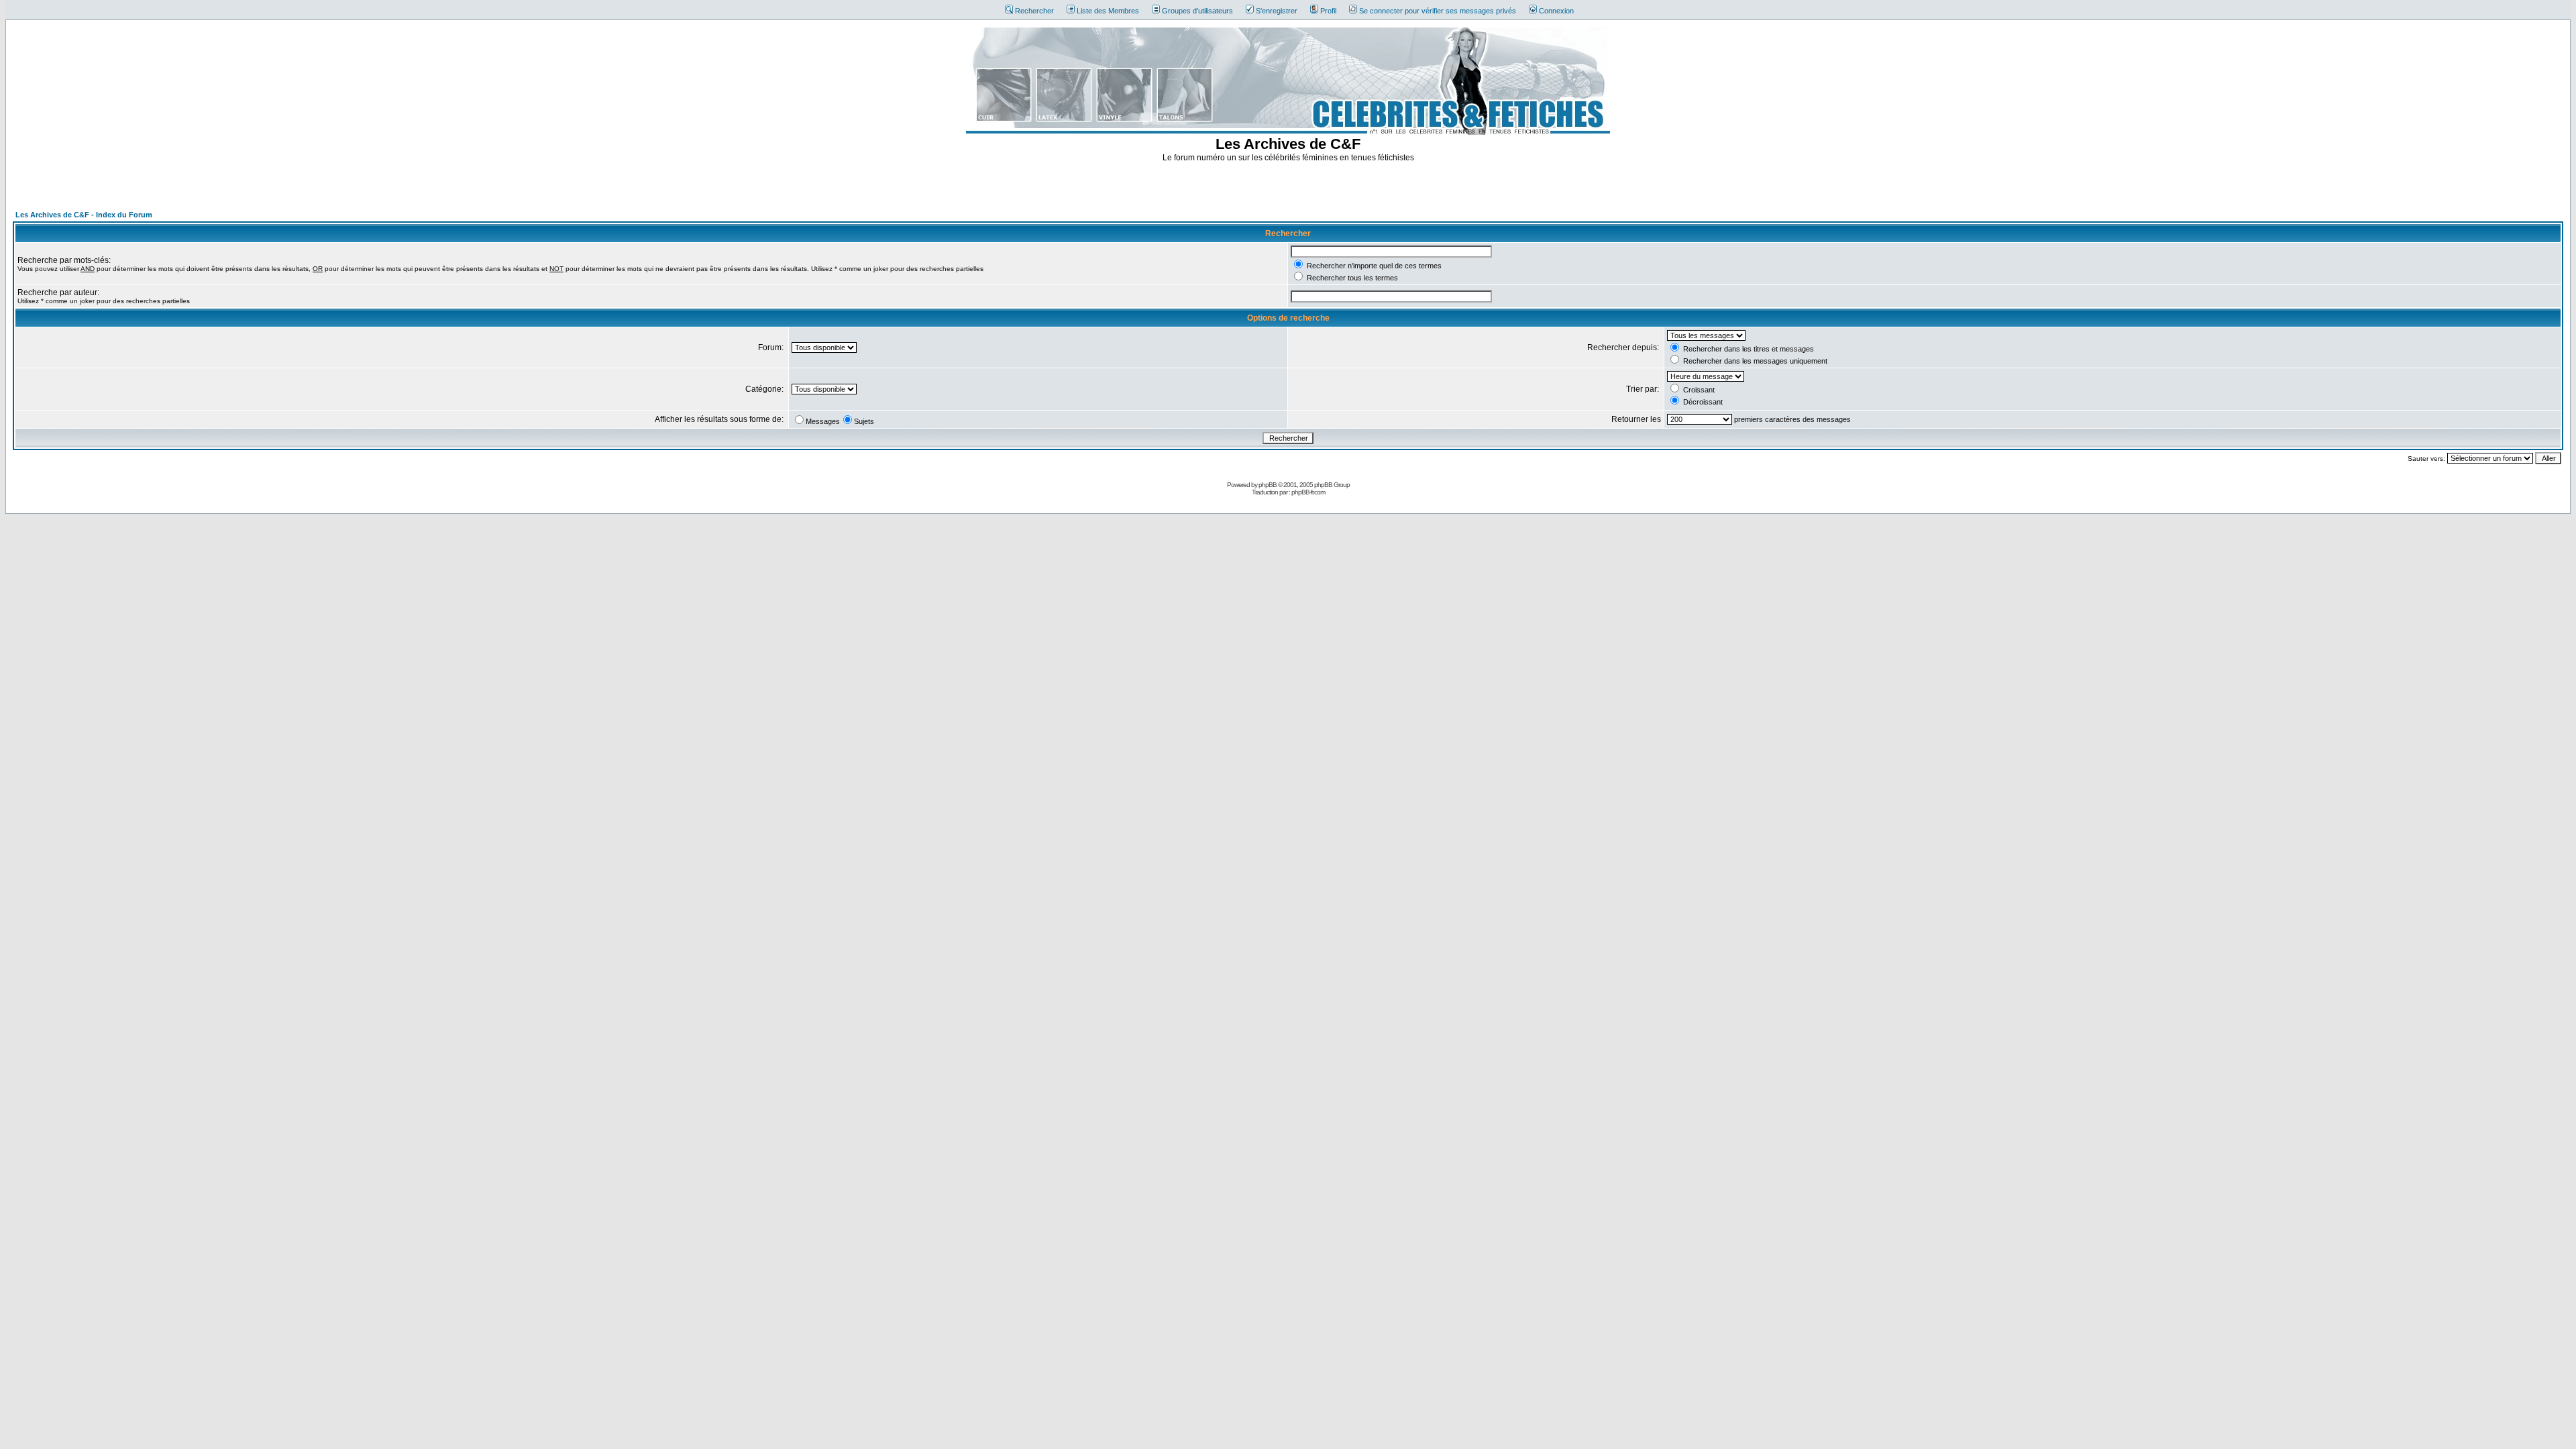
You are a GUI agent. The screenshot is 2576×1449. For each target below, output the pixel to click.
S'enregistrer (1277, 11)
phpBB (1268, 485)
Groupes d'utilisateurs (1197, 11)
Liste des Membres (1108, 11)
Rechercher (1034, 11)
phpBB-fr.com (1308, 492)
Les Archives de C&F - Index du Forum (84, 215)
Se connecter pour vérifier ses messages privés (1438, 11)
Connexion (1556, 11)
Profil (1328, 11)
